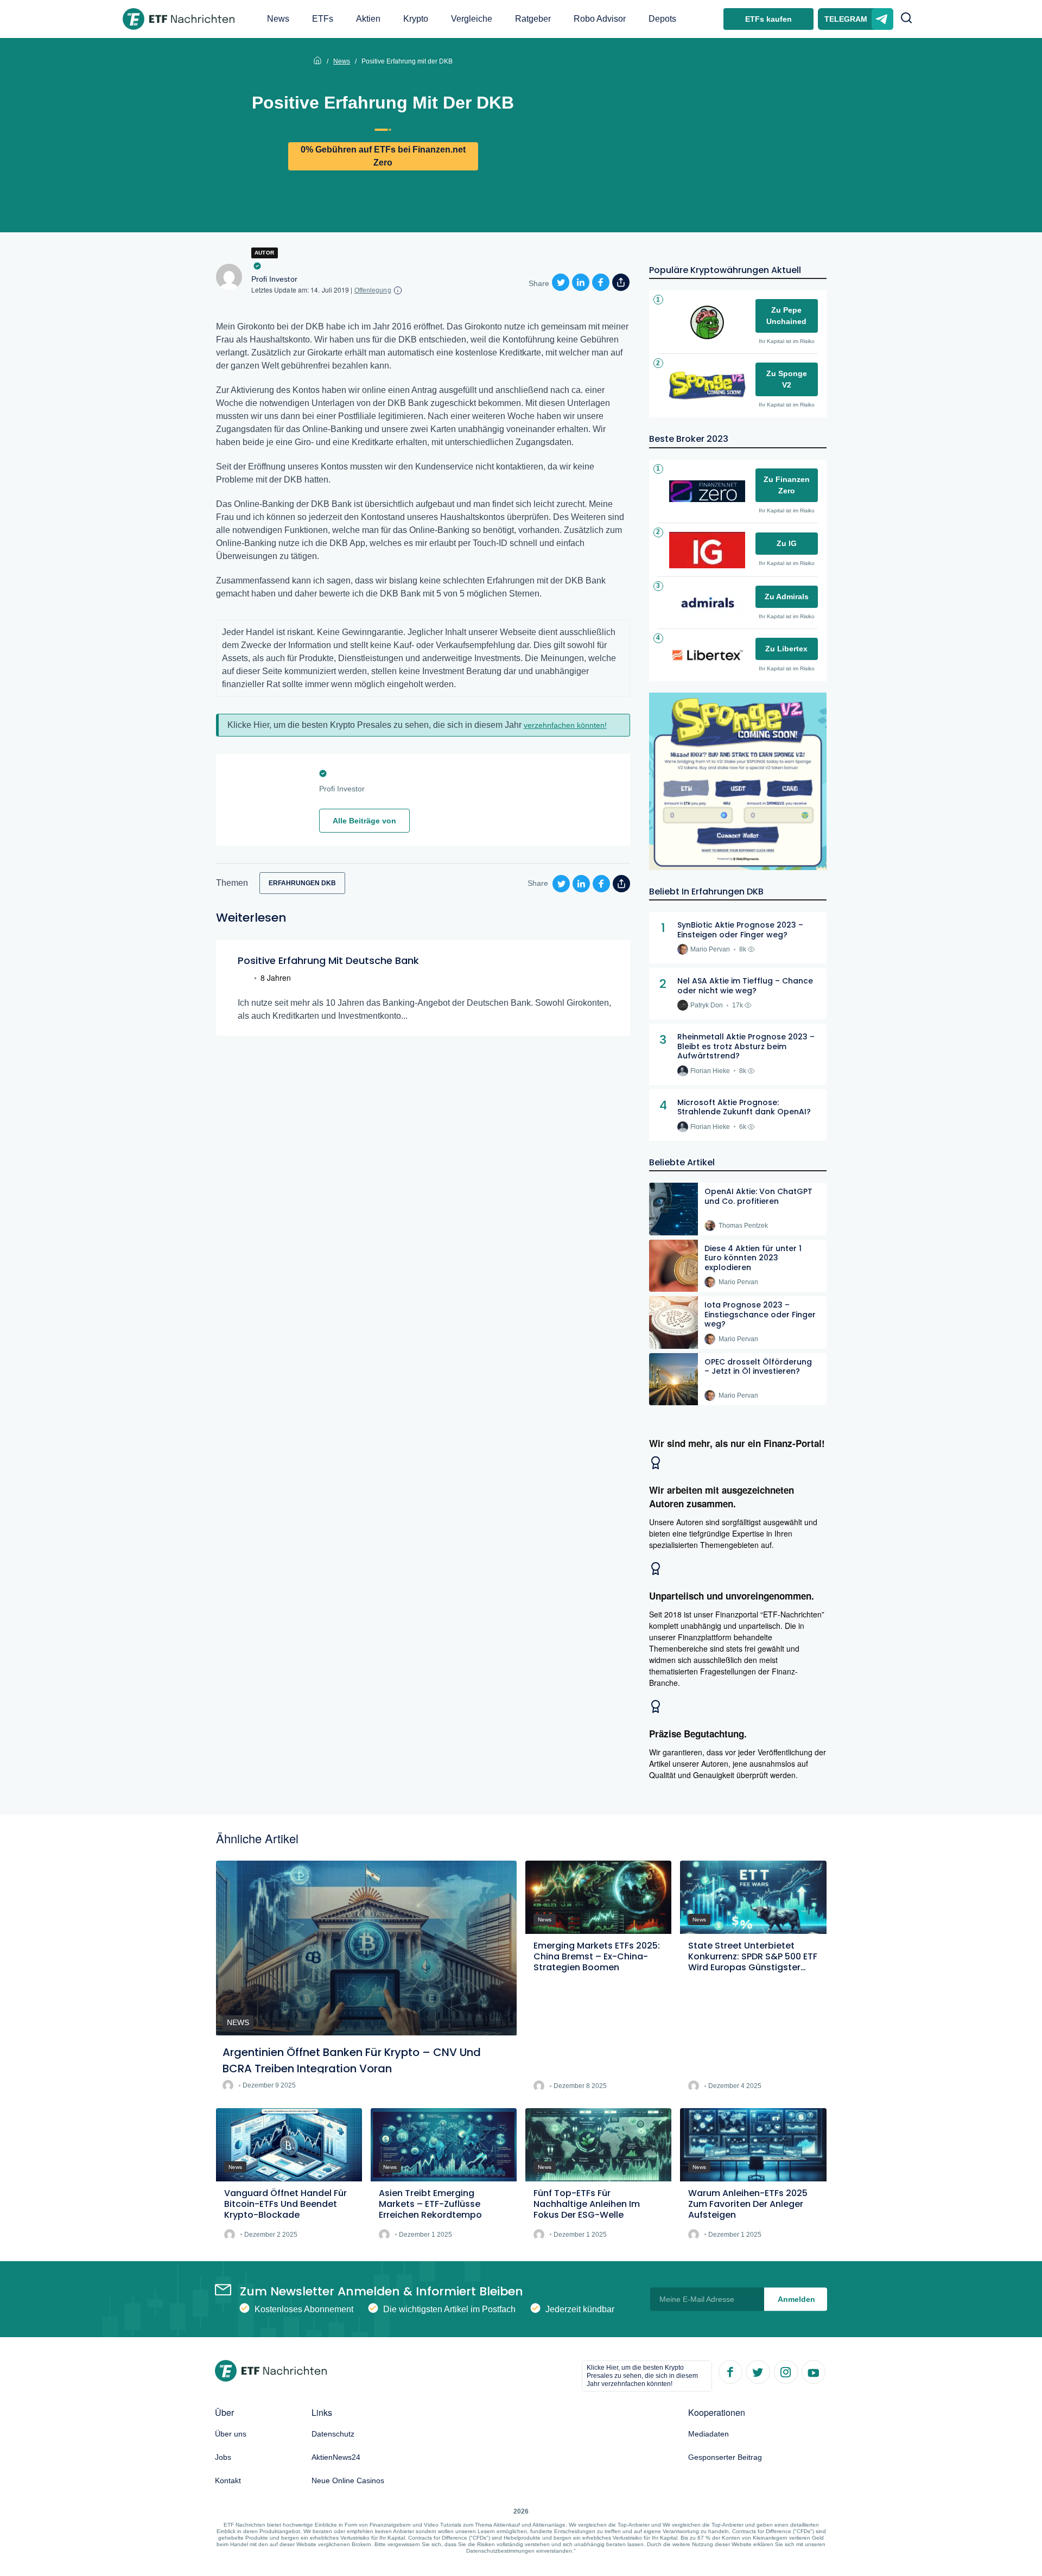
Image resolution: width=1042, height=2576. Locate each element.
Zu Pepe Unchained (786, 316)
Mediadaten (709, 2434)
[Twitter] (758, 2371)
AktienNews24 (336, 2457)
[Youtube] (813, 2371)
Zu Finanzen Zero (787, 485)
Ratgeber (533, 19)
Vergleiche (472, 19)
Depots (662, 19)
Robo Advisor (600, 19)
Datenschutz (333, 2434)
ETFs (323, 19)
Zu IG (787, 543)
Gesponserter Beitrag (725, 2457)
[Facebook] (730, 2371)
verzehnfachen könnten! (565, 725)
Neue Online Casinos (348, 2480)
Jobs (223, 2457)
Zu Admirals (787, 597)
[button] (906, 19)
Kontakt (228, 2480)
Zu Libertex (786, 649)
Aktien (368, 19)
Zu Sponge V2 (787, 379)
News (278, 19)
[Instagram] (785, 2371)
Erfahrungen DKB (302, 883)
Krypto (416, 19)
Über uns (231, 2434)
